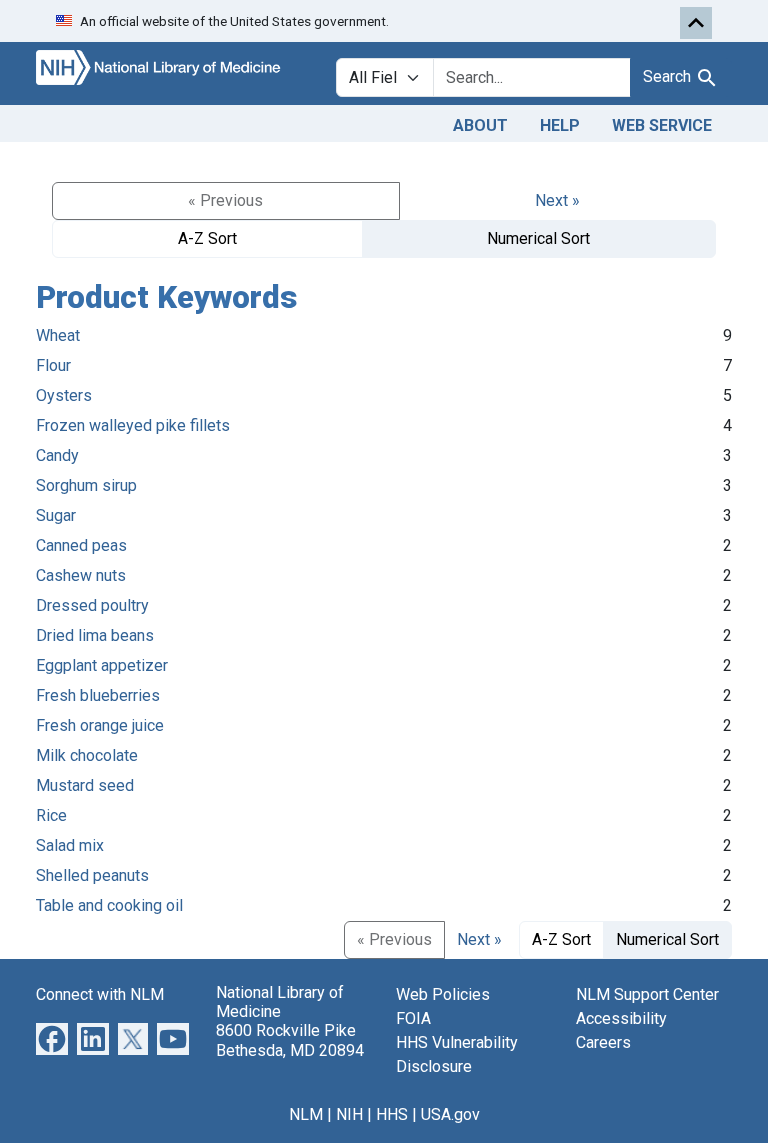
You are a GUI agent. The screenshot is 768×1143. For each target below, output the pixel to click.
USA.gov (450, 1114)
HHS (392, 1114)
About (480, 125)
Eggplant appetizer (102, 665)
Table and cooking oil (109, 905)
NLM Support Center (647, 994)
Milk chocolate (87, 755)
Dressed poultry (92, 605)
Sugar (56, 515)
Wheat (58, 335)
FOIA (413, 1018)
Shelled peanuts (92, 875)
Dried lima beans (95, 635)
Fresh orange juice (100, 725)
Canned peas (81, 545)
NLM (306, 1114)
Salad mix (70, 845)
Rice (51, 815)
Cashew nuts (81, 575)
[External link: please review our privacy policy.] (52, 1037)
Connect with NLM (100, 994)
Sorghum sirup (86, 485)
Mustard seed (85, 785)
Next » (557, 200)
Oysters (64, 395)
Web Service (662, 125)
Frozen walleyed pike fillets (133, 425)
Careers (603, 1042)
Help (560, 125)
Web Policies (443, 994)
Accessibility (621, 1018)
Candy (57, 455)
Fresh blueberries (98, 695)
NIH (349, 1114)
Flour (53, 365)
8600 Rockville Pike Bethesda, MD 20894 (290, 1040)
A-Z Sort (207, 238)
